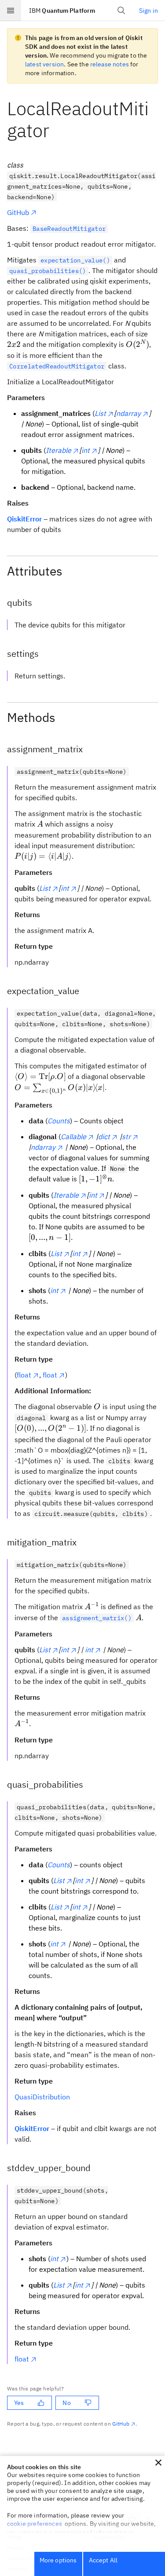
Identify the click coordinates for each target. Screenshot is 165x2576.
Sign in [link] (148, 11)
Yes (19, 2403)
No (66, 2403)
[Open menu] (11, 11)
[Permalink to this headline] (56, 130)
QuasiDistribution (42, 2097)
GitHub (18, 212)
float (24, 1375)
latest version (44, 64)
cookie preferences (35, 2524)
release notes (110, 64)
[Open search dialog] (121, 11)
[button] (158, 2463)
